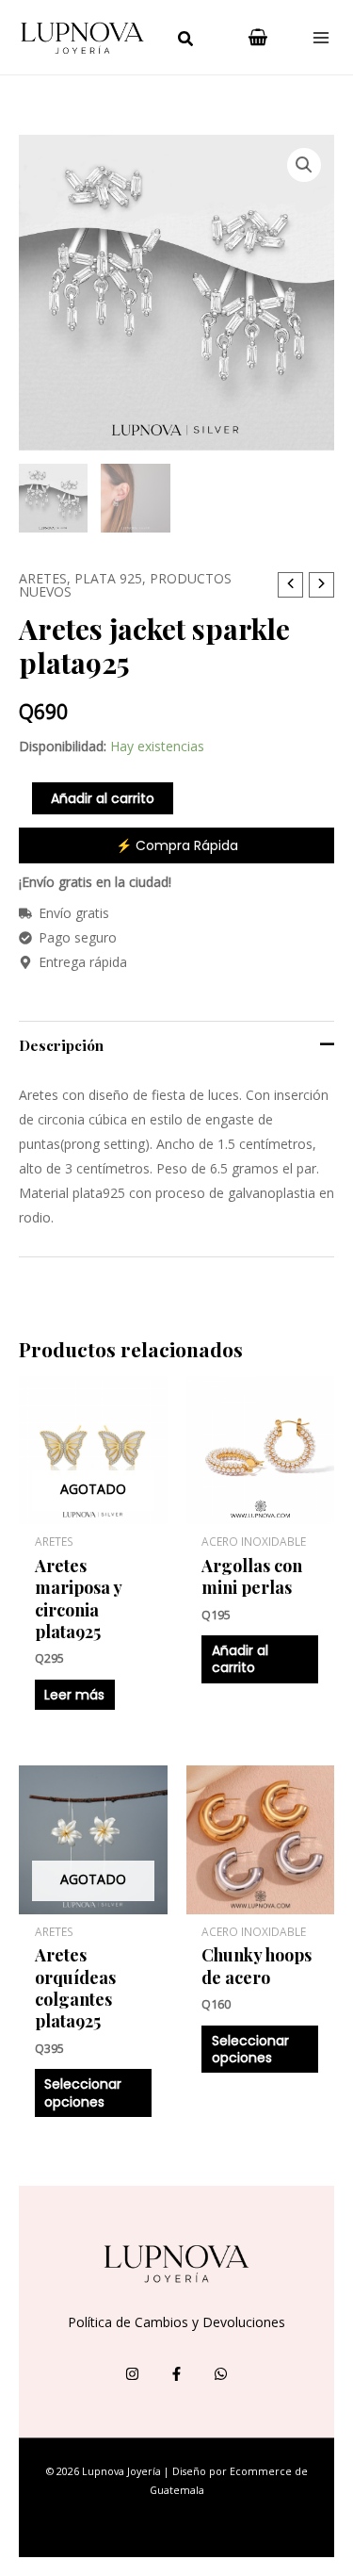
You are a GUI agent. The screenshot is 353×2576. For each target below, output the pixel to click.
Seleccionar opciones (83, 2092)
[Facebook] (176, 2374)
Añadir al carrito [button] (240, 1659)
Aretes (43, 578)
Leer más (74, 1695)
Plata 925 (108, 578)
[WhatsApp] (221, 2374)
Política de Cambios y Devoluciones (176, 2322)
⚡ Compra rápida (177, 845)
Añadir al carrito (103, 798)
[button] (186, 41)
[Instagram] (132, 2374)
